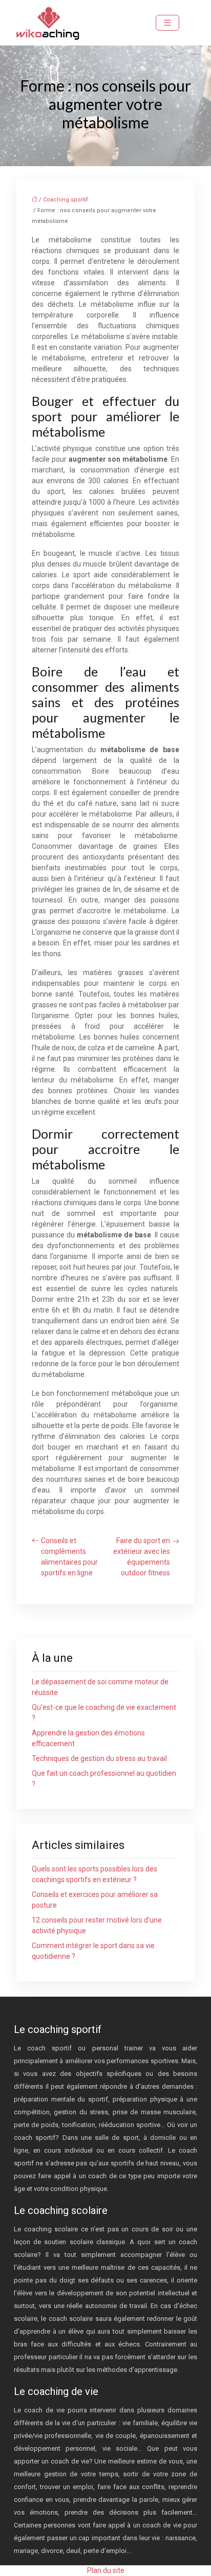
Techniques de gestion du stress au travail (99, 1758)
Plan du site (106, 2570)
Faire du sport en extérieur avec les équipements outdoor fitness (142, 1557)
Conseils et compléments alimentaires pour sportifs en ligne (69, 1557)
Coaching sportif (66, 200)
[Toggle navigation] (167, 23)
